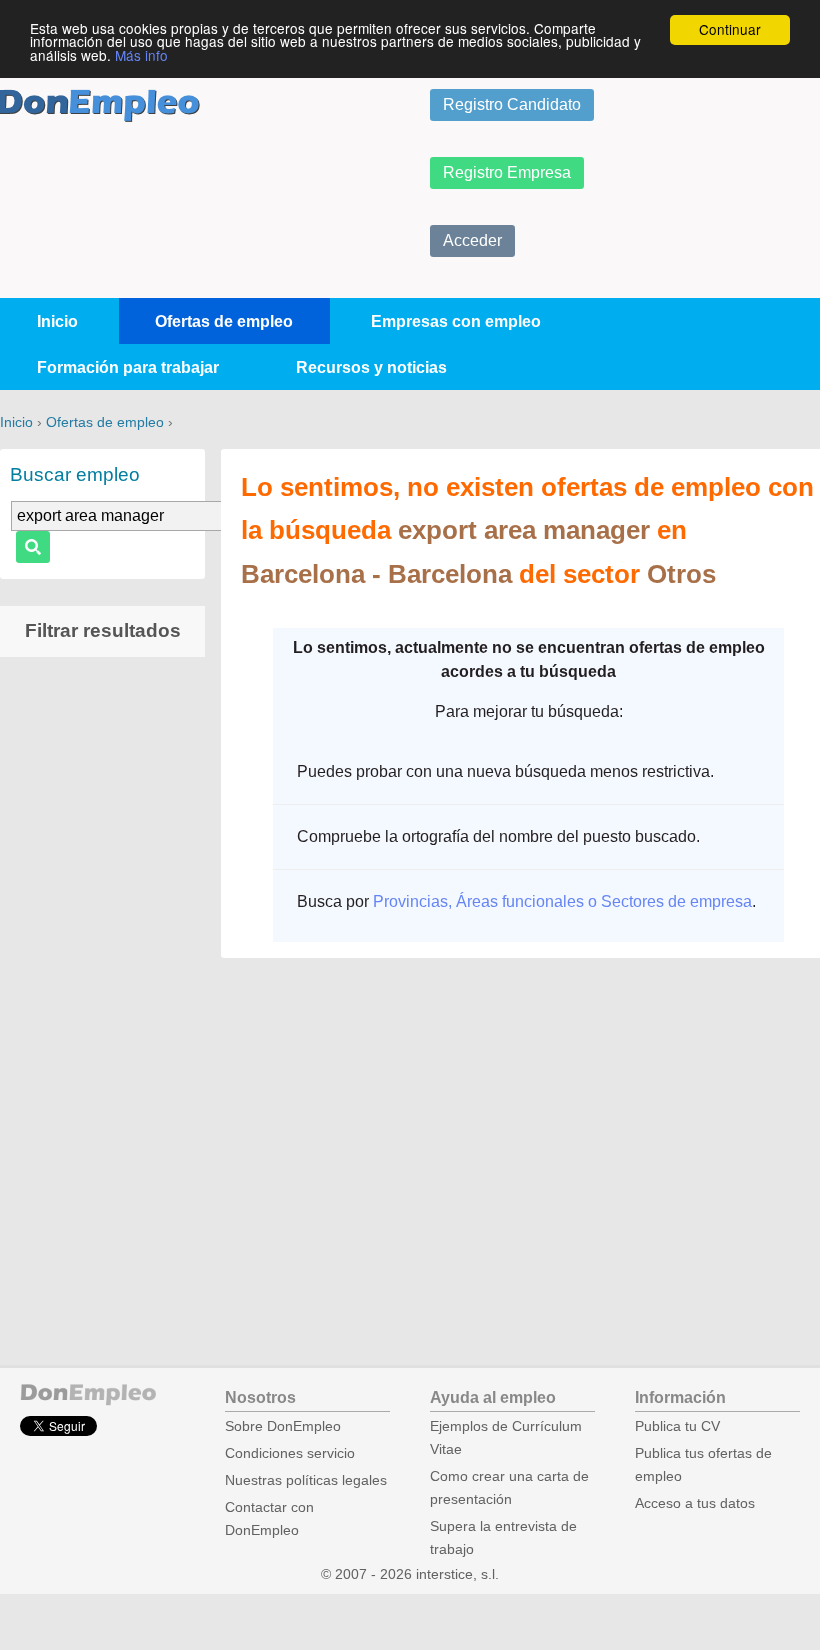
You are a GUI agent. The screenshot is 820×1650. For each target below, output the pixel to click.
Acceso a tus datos (695, 1503)
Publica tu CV (677, 1426)
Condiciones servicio (290, 1453)
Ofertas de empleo (224, 321)
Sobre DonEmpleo (283, 1426)
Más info (141, 55)
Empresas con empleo (456, 321)
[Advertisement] (102, 986)
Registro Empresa (507, 172)
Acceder (472, 240)
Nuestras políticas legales (306, 1480)
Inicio (57, 321)
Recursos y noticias (371, 367)
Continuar (730, 29)
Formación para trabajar (128, 367)
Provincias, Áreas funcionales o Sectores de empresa (562, 901)
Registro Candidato (512, 104)
